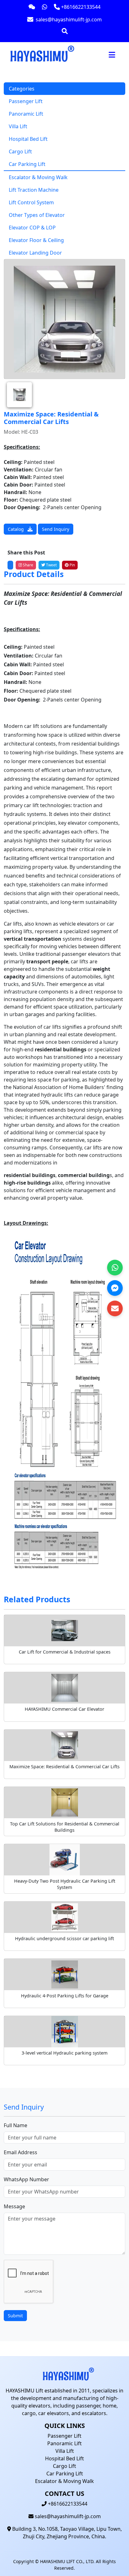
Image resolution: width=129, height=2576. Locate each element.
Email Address (21, 2152)
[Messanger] (115, 1288)
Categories (22, 89)
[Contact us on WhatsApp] (45, 7)
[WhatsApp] (115, 1268)
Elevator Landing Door (35, 253)
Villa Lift (18, 126)
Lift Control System (31, 202)
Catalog (16, 529)
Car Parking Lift (27, 164)
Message (14, 2206)
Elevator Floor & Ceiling (36, 240)
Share (28, 565)
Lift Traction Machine (34, 190)
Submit (15, 2316)
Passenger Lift (26, 101)
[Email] (115, 1308)
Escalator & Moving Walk (38, 177)
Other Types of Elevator (37, 215)
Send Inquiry (56, 529)
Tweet (51, 565)
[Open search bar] (65, 31)
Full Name (15, 2125)
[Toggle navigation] (112, 55)
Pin (72, 565)
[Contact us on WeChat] (32, 7)
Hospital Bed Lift (28, 139)
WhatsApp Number (26, 2179)
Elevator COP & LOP (32, 228)
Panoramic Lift (26, 114)
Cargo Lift (20, 151)
